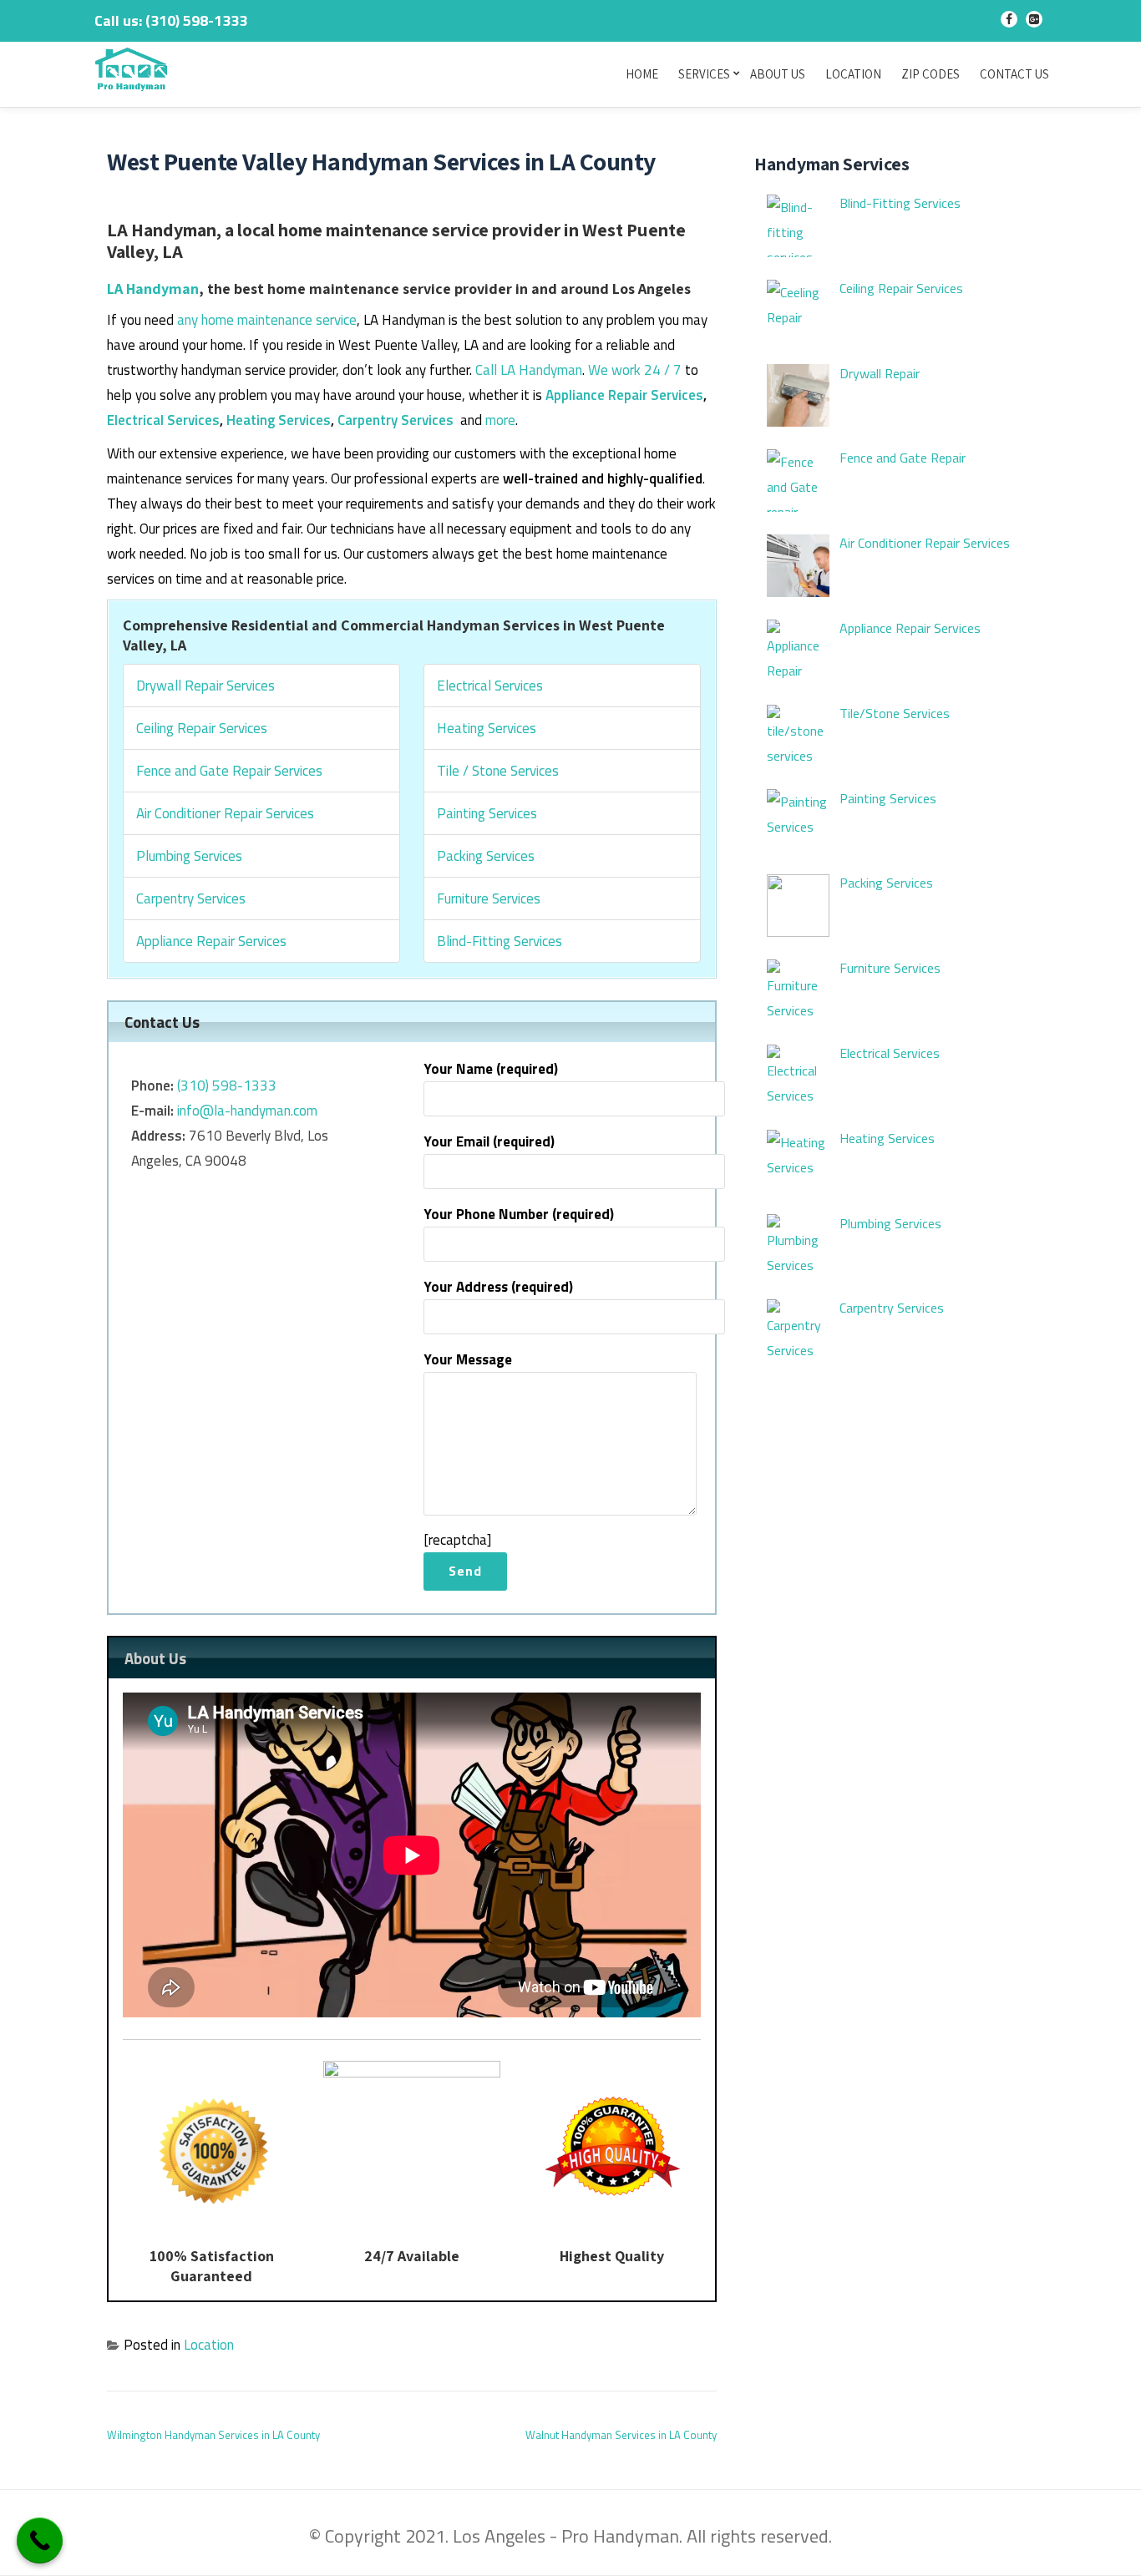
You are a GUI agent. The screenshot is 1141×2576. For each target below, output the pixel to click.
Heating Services (279, 420)
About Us (778, 74)
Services (704, 74)
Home (642, 74)
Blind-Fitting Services (500, 941)
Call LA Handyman (529, 370)
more (500, 420)
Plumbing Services (189, 856)
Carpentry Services (396, 420)
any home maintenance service (267, 320)
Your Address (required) (498, 1287)
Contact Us (1014, 74)
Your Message (468, 1359)
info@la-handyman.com (247, 1111)
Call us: (171, 20)
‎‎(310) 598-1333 (227, 1086)
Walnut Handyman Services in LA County (621, 2435)
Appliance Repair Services (624, 395)
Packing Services (486, 856)
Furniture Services (489, 898)
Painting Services (487, 813)
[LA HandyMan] (134, 71)
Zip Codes (931, 74)
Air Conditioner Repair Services (225, 813)
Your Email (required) (489, 1141)
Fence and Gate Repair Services (229, 771)
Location (853, 74)
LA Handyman (153, 288)
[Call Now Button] (40, 2541)
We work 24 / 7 (635, 370)
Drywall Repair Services (205, 686)
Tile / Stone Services (498, 771)
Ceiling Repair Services (202, 728)
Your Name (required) (491, 1069)
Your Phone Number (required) (519, 1214)
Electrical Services (163, 420)
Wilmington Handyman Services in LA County (213, 2435)
